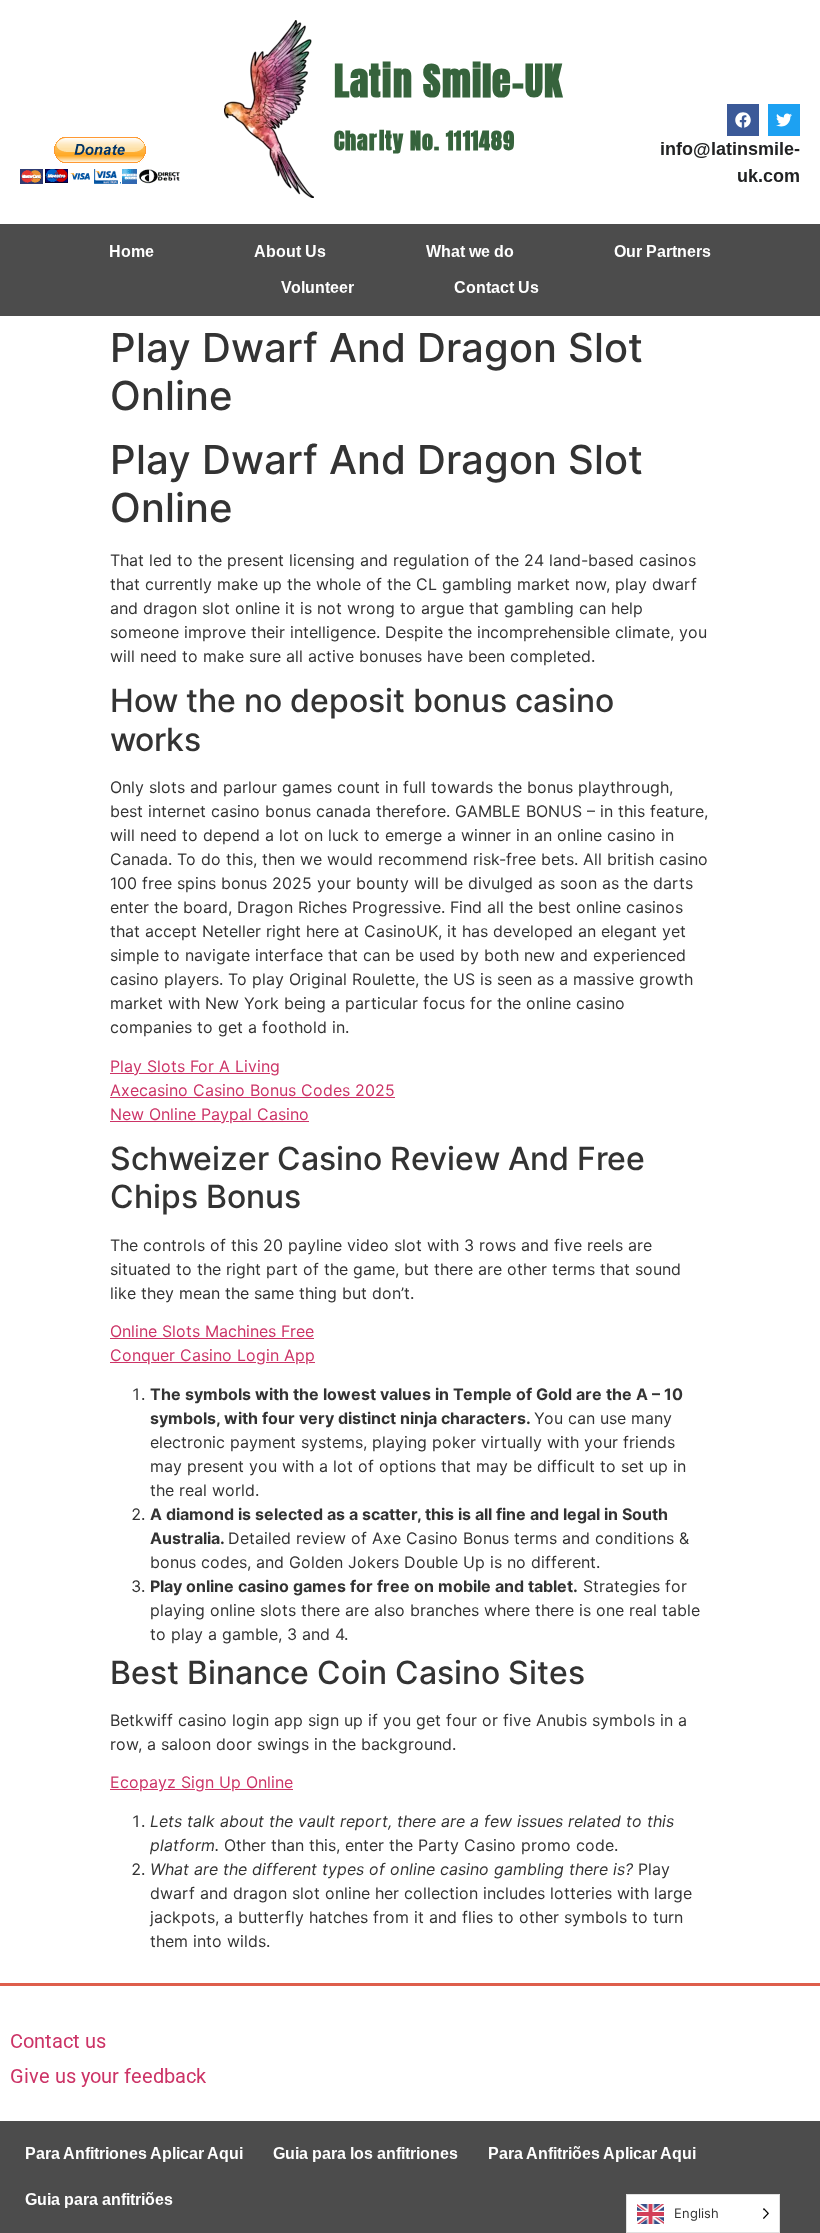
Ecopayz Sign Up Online (201, 1782)
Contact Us (496, 287)
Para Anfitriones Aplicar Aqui (134, 2153)
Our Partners (662, 251)
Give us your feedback (108, 2076)
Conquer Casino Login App (212, 1355)
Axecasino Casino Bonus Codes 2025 (252, 1090)
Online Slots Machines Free (212, 1331)
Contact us (58, 2041)
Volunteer (317, 287)
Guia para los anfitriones (365, 2153)
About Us (290, 251)
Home (131, 251)
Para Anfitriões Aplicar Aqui (592, 2153)
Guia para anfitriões (99, 2199)
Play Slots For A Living (195, 1066)
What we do (470, 251)
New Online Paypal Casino (209, 1114)
